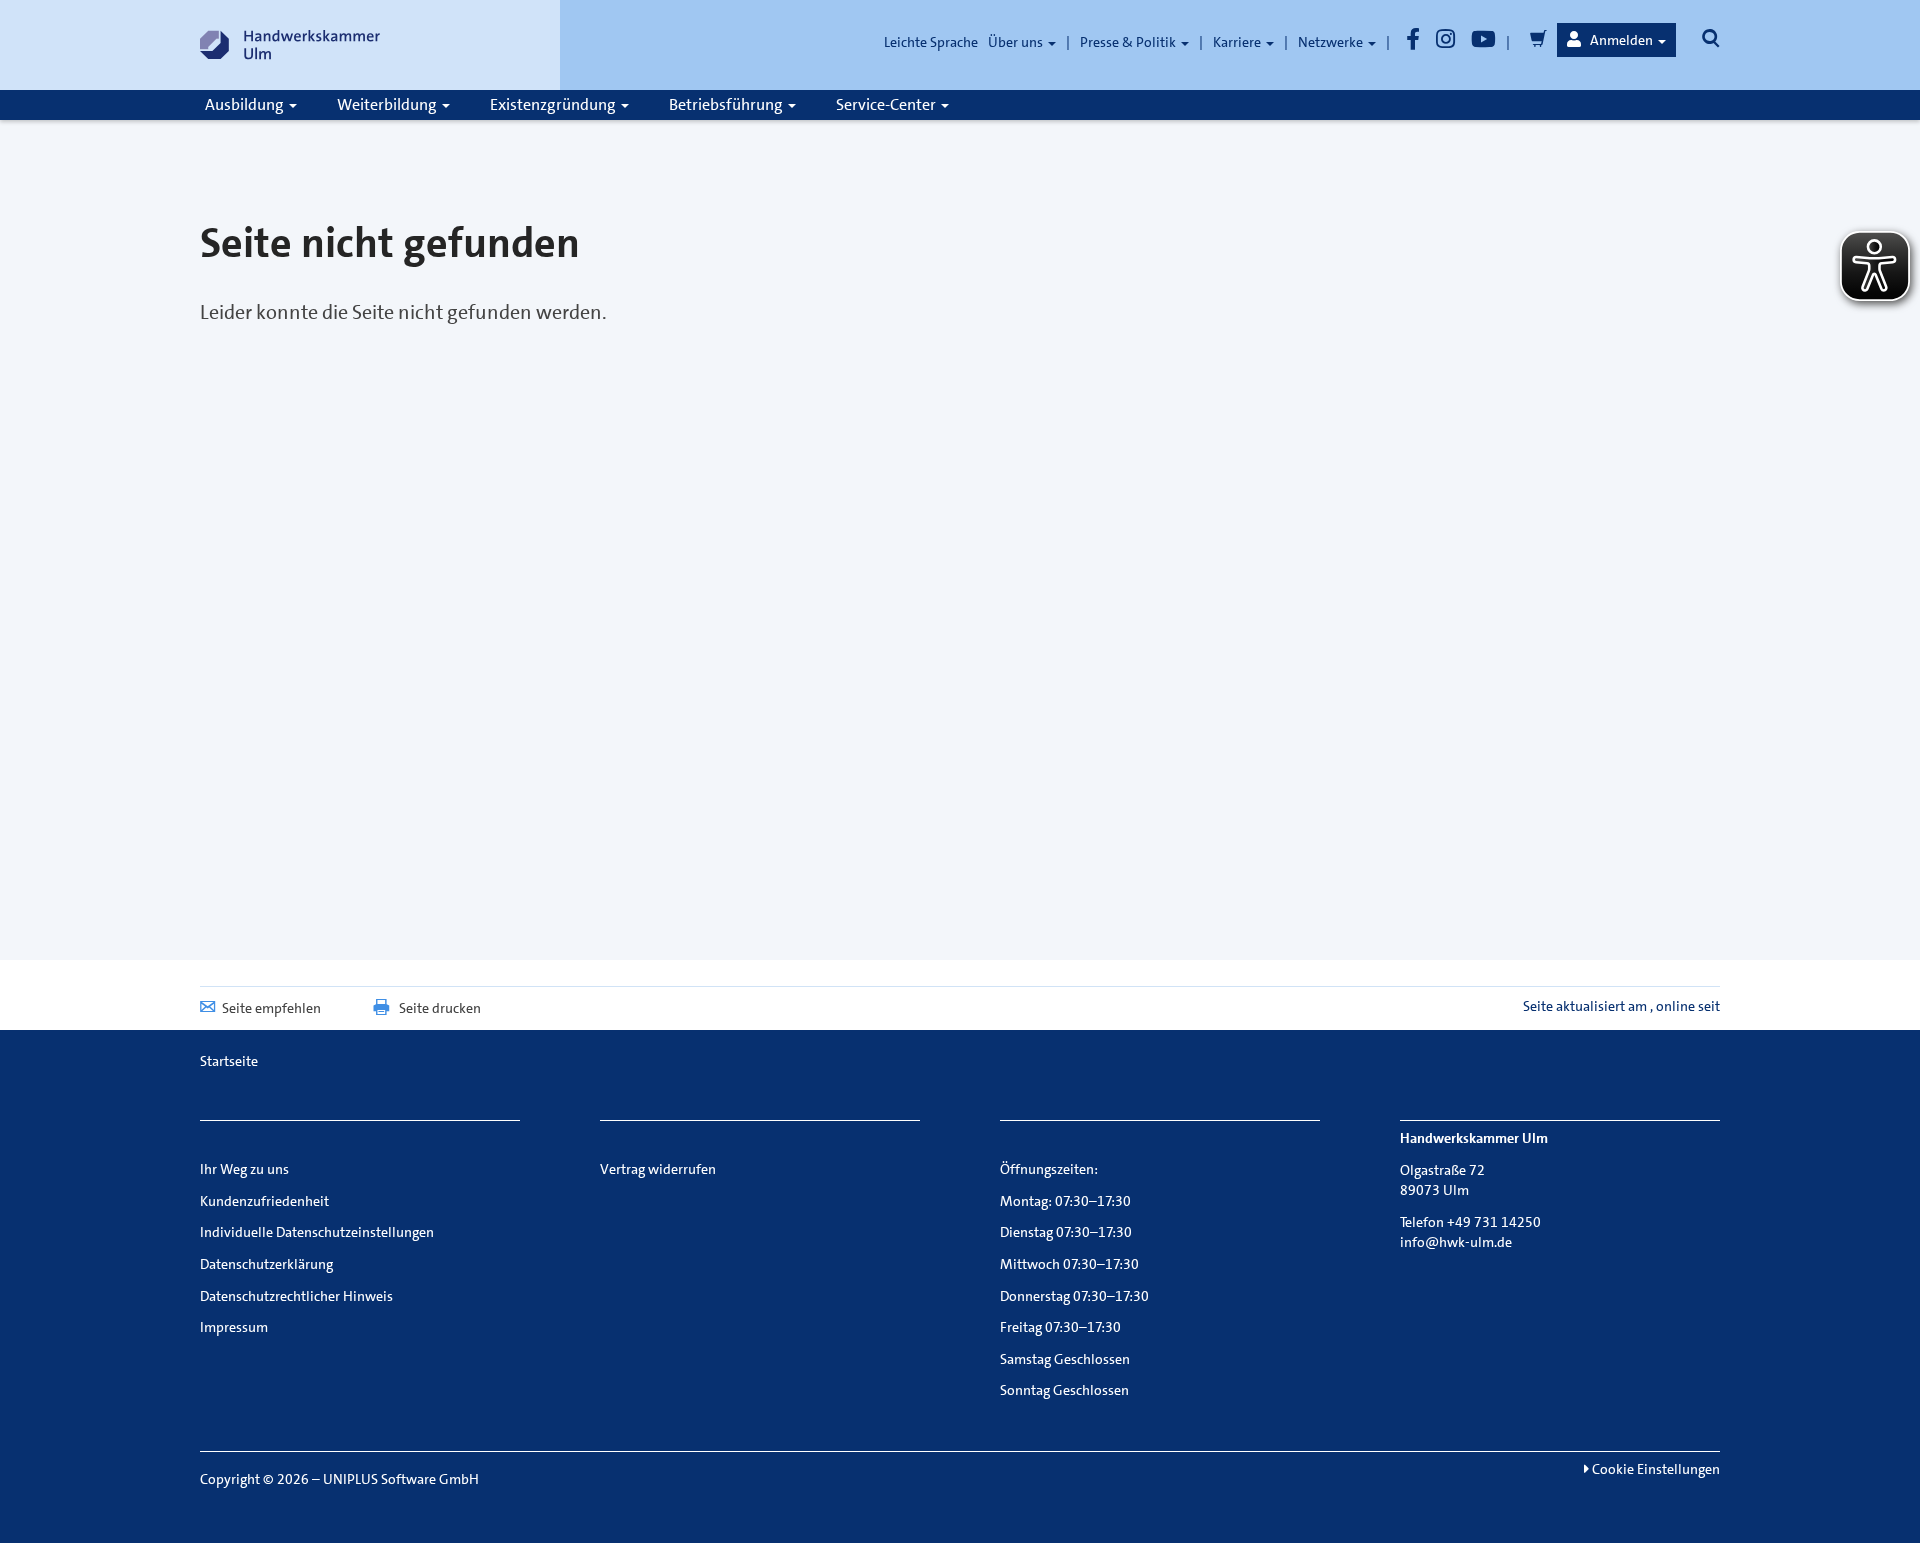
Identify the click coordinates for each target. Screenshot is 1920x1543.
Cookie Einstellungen (1654, 1469)
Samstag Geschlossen (1065, 1359)
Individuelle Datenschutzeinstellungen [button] (317, 1232)
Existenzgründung (554, 104)
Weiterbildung (388, 104)
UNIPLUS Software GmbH (401, 1479)
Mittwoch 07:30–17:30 (1069, 1264)
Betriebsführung (727, 104)
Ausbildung (246, 104)
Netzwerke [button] (1332, 42)
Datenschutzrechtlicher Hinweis (296, 1296)
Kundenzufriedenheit (264, 1201)
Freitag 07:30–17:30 (1060, 1327)
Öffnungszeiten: (1049, 1169)
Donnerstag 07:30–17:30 (1074, 1296)
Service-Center (887, 104)
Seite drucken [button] (440, 1008)
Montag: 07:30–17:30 (1065, 1201)
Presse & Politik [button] (1129, 42)
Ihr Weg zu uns (244, 1169)
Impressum (234, 1327)
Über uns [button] (1017, 42)
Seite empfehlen (271, 1008)
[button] (1616, 40)
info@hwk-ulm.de (1456, 1242)
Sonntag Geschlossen (1064, 1390)
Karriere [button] (1238, 42)
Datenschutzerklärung (266, 1264)
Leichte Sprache (931, 42)
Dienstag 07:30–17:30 (1066, 1232)
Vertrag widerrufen (658, 1169)
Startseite (229, 1061)
